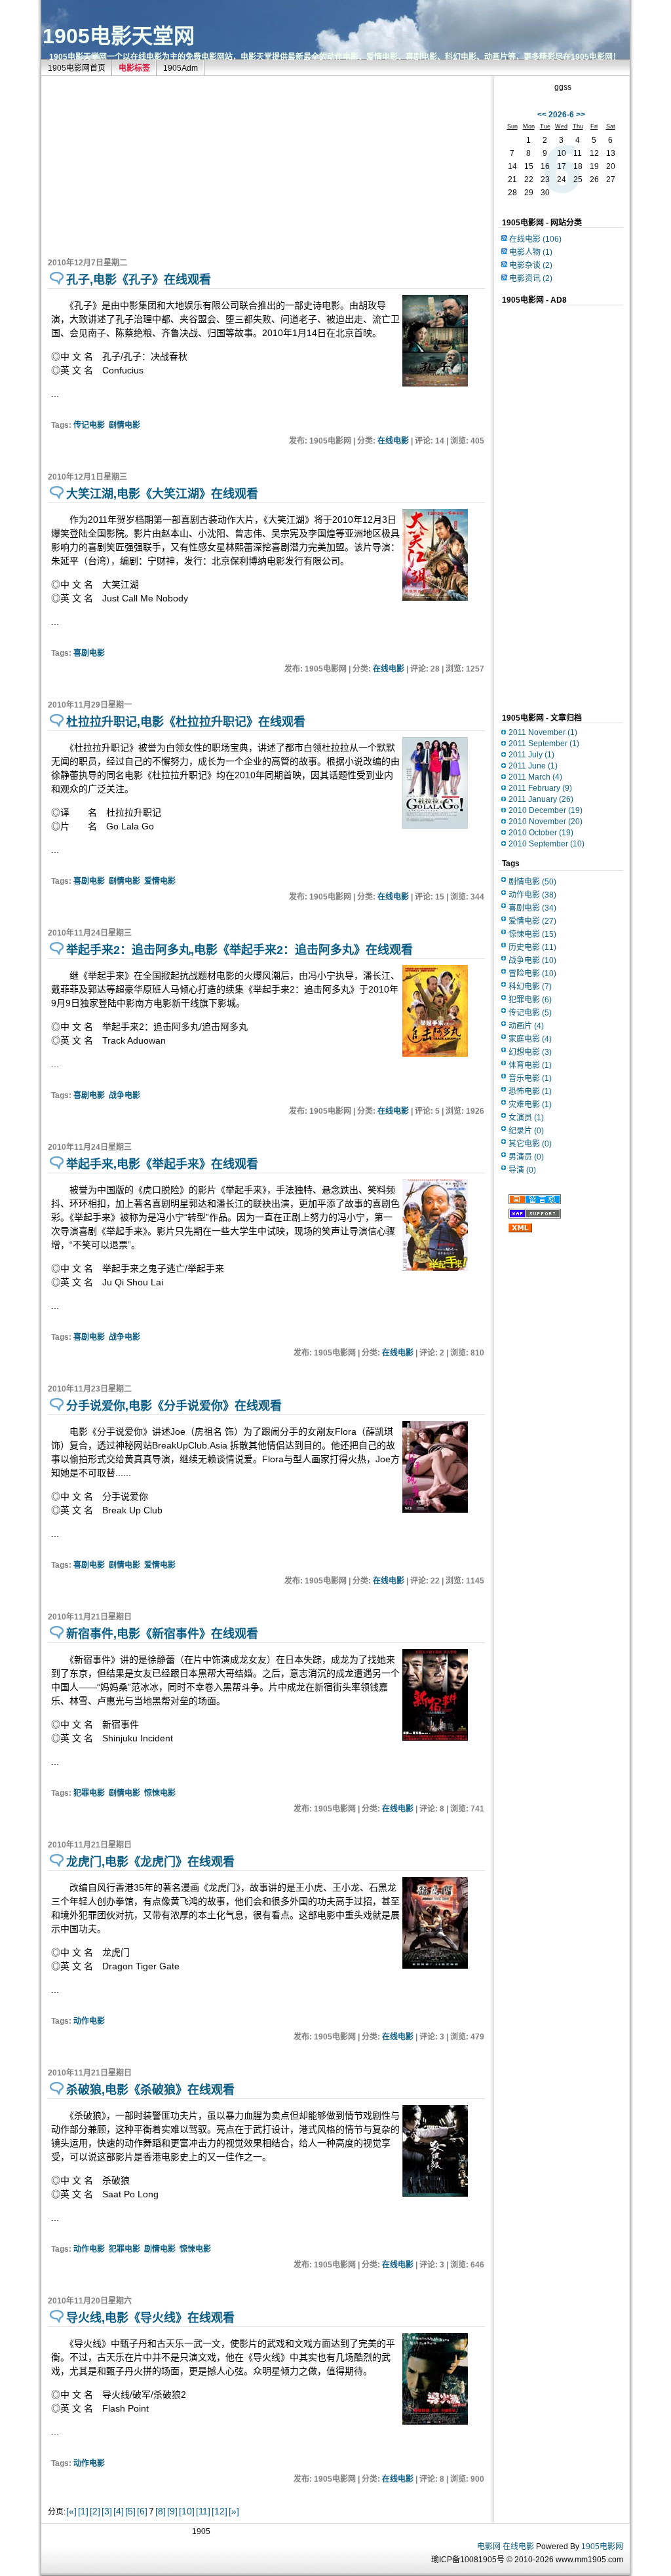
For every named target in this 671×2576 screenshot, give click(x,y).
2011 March (535, 777)
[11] (203, 2511)
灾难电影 (530, 1105)
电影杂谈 (531, 265)
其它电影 (530, 1144)
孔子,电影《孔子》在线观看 (139, 280)
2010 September (546, 844)
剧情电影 (125, 425)
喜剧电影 (89, 653)
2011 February (540, 788)
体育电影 (530, 1065)
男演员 (526, 1157)
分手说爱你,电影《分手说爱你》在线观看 (174, 1406)
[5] (130, 2511)
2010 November (546, 822)
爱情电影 (160, 881)
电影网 (489, 2547)
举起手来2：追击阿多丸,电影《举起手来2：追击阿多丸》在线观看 (240, 950)
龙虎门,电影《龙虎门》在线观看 (150, 1862)
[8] (161, 2511)
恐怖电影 (530, 1091)
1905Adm (181, 68)
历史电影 (532, 947)
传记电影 (89, 425)
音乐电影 (530, 1078)
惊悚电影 (160, 1793)
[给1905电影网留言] (535, 1202)
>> (581, 115)
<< (542, 115)
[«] (71, 2511)
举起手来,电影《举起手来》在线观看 (162, 1164)
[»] (234, 2511)
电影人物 (531, 252)
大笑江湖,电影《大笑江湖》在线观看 (162, 494)
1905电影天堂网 (119, 36)
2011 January (541, 799)
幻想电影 (530, 1052)
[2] (95, 2511)
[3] (107, 2511)
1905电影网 (602, 2547)
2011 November (543, 732)
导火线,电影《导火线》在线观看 (150, 2318)
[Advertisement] (146, 164)
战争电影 (125, 1095)
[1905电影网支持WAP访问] (535, 1216)
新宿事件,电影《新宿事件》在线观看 (162, 1634)
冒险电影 (532, 974)
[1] (83, 2511)
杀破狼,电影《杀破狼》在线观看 (150, 2090)
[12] (220, 2511)
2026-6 (561, 115)
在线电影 (393, 441)
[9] (172, 2511)
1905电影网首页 (77, 68)
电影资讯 (531, 278)
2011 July (531, 755)
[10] (187, 2511)
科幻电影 (530, 987)
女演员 (526, 1118)
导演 (522, 1170)
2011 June (533, 766)
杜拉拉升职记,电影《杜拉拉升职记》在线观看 (186, 722)
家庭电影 (530, 1039)
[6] (142, 2511)
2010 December (546, 810)
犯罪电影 (89, 1793)
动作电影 (89, 2021)
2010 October (541, 833)
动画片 (526, 1026)
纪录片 (526, 1131)
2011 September (544, 744)
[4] (119, 2511)
